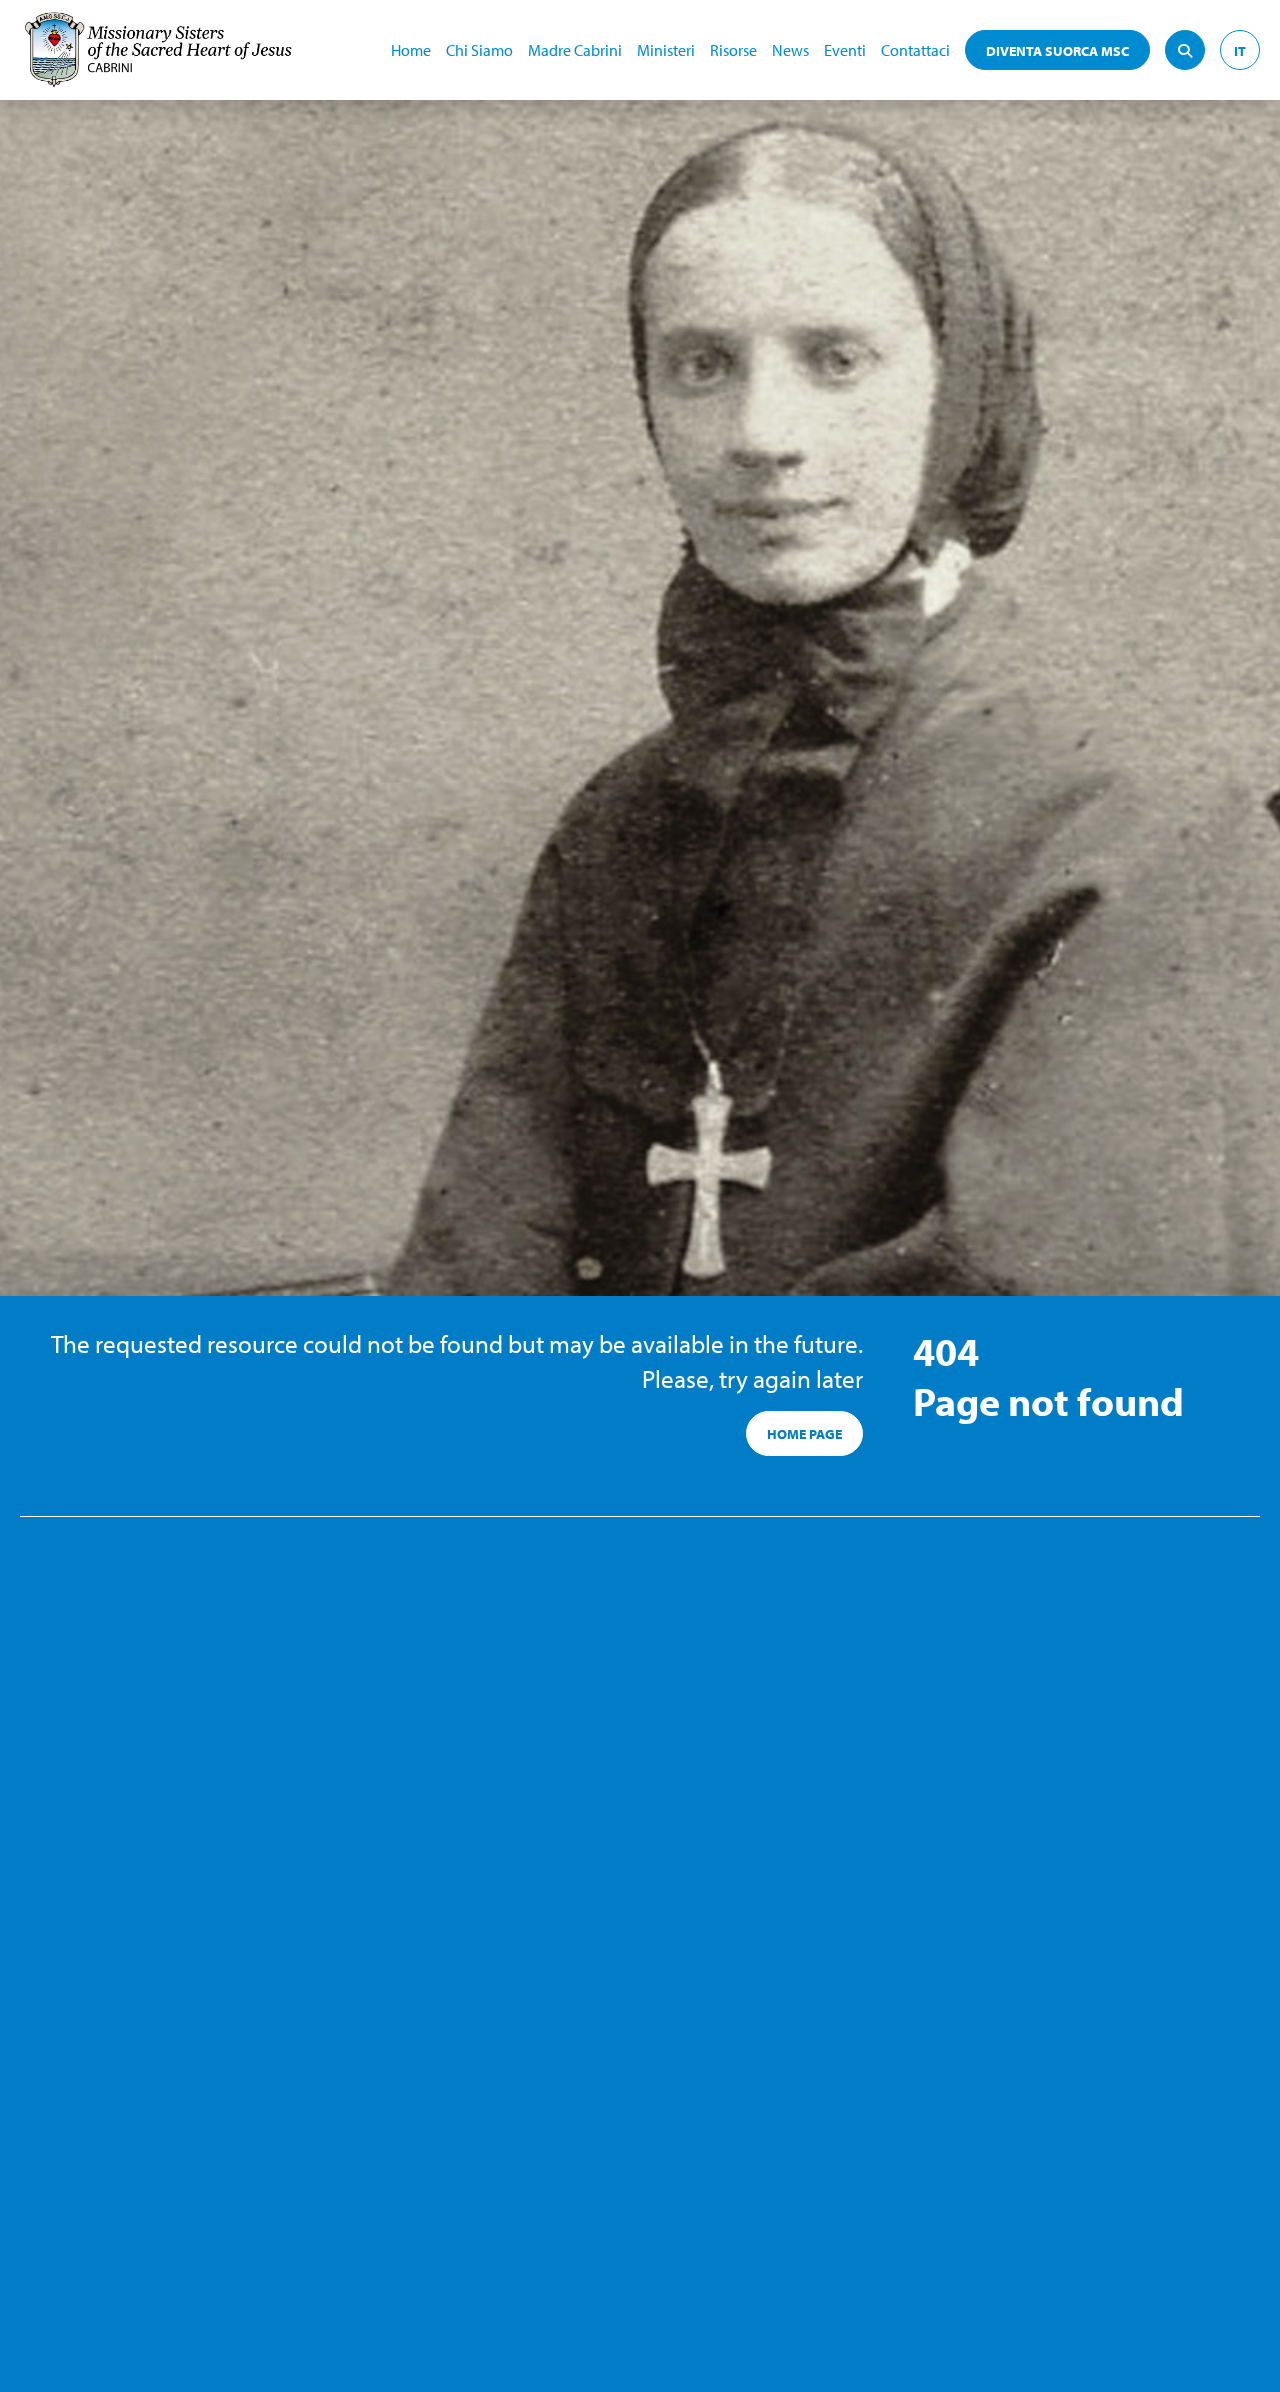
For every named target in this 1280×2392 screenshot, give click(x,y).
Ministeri (666, 50)
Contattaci (915, 50)
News (790, 50)
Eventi (845, 50)
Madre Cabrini (575, 50)
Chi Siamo (479, 50)
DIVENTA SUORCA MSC (1057, 51)
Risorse (733, 50)
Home (411, 50)
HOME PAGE (804, 1434)
